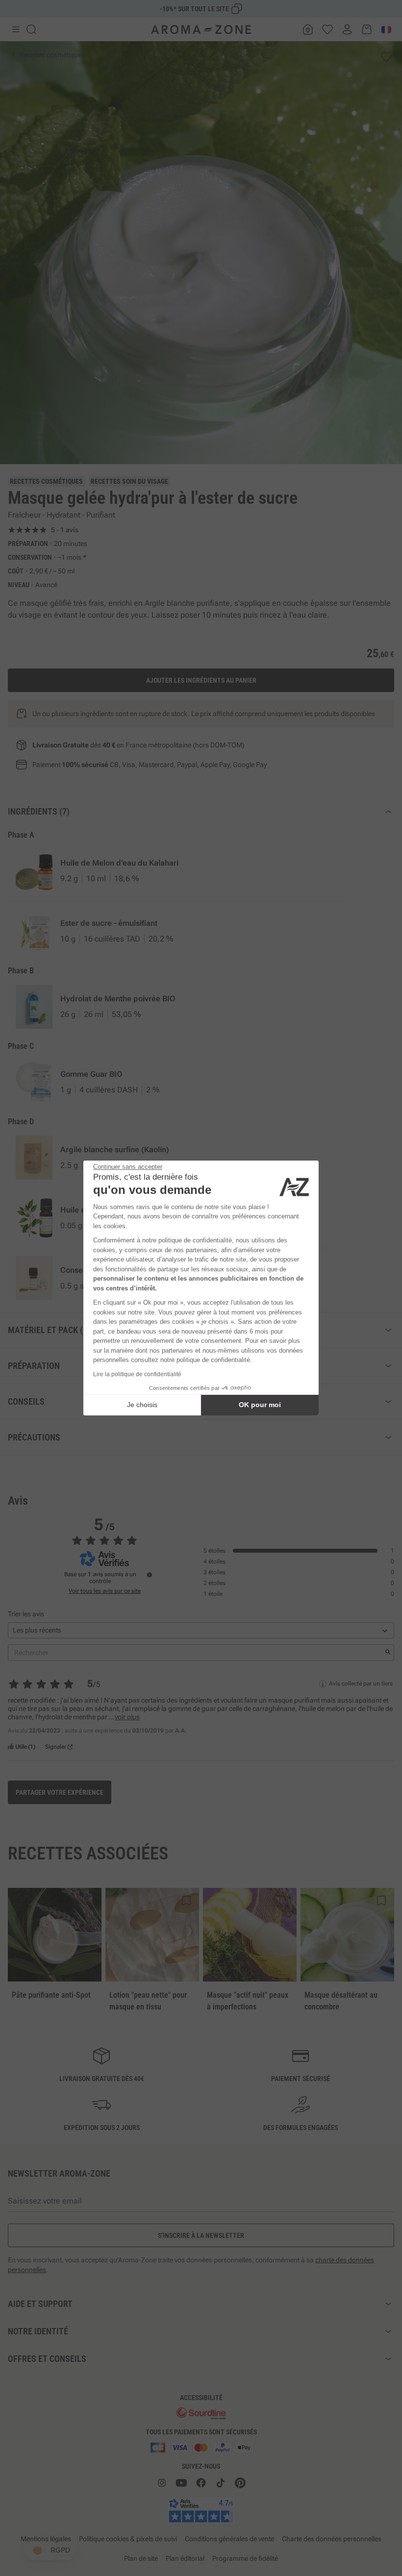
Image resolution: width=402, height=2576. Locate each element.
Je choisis (142, 1405)
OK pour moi (260, 1405)
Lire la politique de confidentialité (137, 1374)
